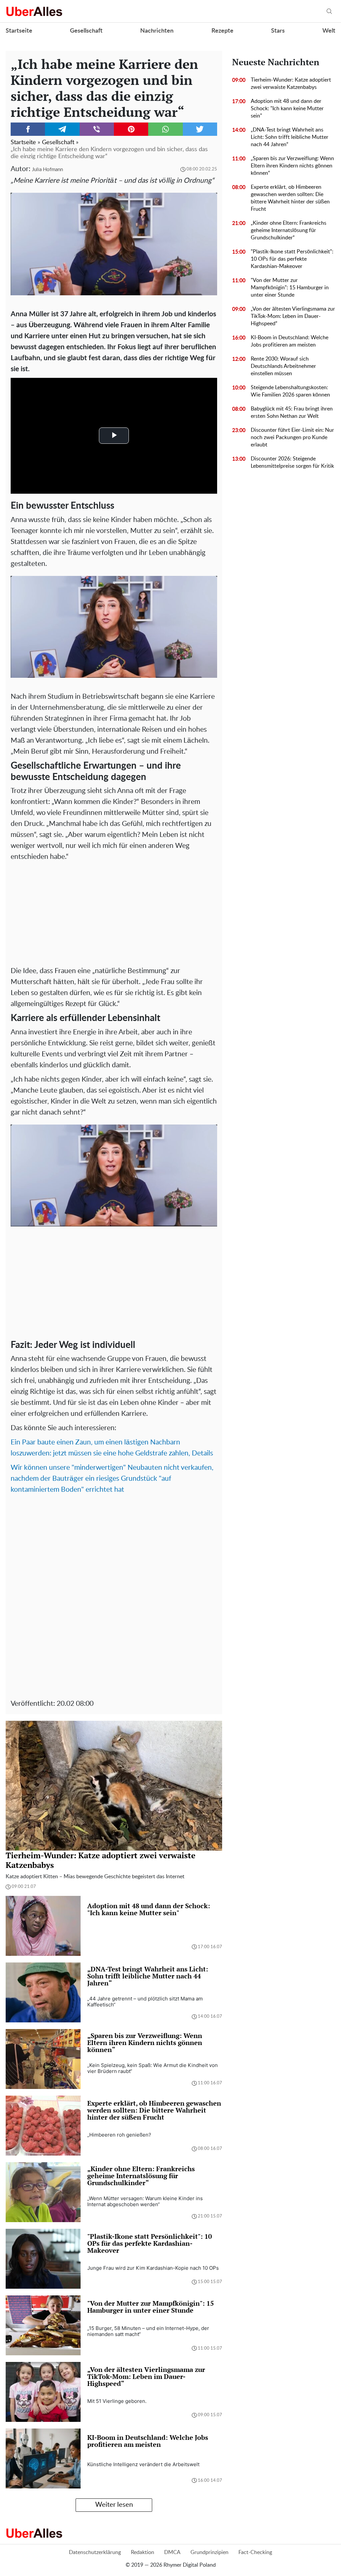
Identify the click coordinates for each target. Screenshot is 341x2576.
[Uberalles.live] (34, 11)
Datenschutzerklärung (95, 2552)
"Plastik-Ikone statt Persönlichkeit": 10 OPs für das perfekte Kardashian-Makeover (292, 259)
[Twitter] (200, 129)
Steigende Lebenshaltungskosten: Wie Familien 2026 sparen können (290, 391)
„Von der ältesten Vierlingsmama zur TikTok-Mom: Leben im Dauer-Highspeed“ (293, 316)
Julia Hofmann (47, 170)
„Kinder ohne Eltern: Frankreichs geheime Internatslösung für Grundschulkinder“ (289, 230)
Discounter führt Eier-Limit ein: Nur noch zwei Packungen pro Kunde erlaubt (292, 437)
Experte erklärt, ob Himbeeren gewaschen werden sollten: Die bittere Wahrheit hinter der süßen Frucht (290, 198)
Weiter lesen (114, 2505)
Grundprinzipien (209, 2552)
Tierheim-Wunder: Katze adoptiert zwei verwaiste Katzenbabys (291, 84)
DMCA (172, 2552)
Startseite (19, 31)
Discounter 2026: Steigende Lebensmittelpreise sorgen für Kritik (292, 462)
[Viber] (97, 129)
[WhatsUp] (165, 129)
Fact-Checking (255, 2552)
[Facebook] (28, 129)
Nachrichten (157, 31)
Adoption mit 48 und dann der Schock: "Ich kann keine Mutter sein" (287, 109)
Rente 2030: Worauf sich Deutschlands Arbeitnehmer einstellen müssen (283, 366)
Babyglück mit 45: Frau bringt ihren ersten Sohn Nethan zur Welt (292, 412)
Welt (329, 31)
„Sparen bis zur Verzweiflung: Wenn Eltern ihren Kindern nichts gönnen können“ (292, 166)
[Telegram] (62, 129)
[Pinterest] (131, 129)
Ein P (18, 1442)
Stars (278, 31)
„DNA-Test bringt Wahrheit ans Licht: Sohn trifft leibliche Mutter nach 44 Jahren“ (290, 137)
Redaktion (143, 2552)
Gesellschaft (86, 31)
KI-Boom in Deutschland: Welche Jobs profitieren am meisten (290, 341)
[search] (329, 11)
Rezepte (222, 31)
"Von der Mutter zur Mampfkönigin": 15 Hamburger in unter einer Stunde (290, 288)
